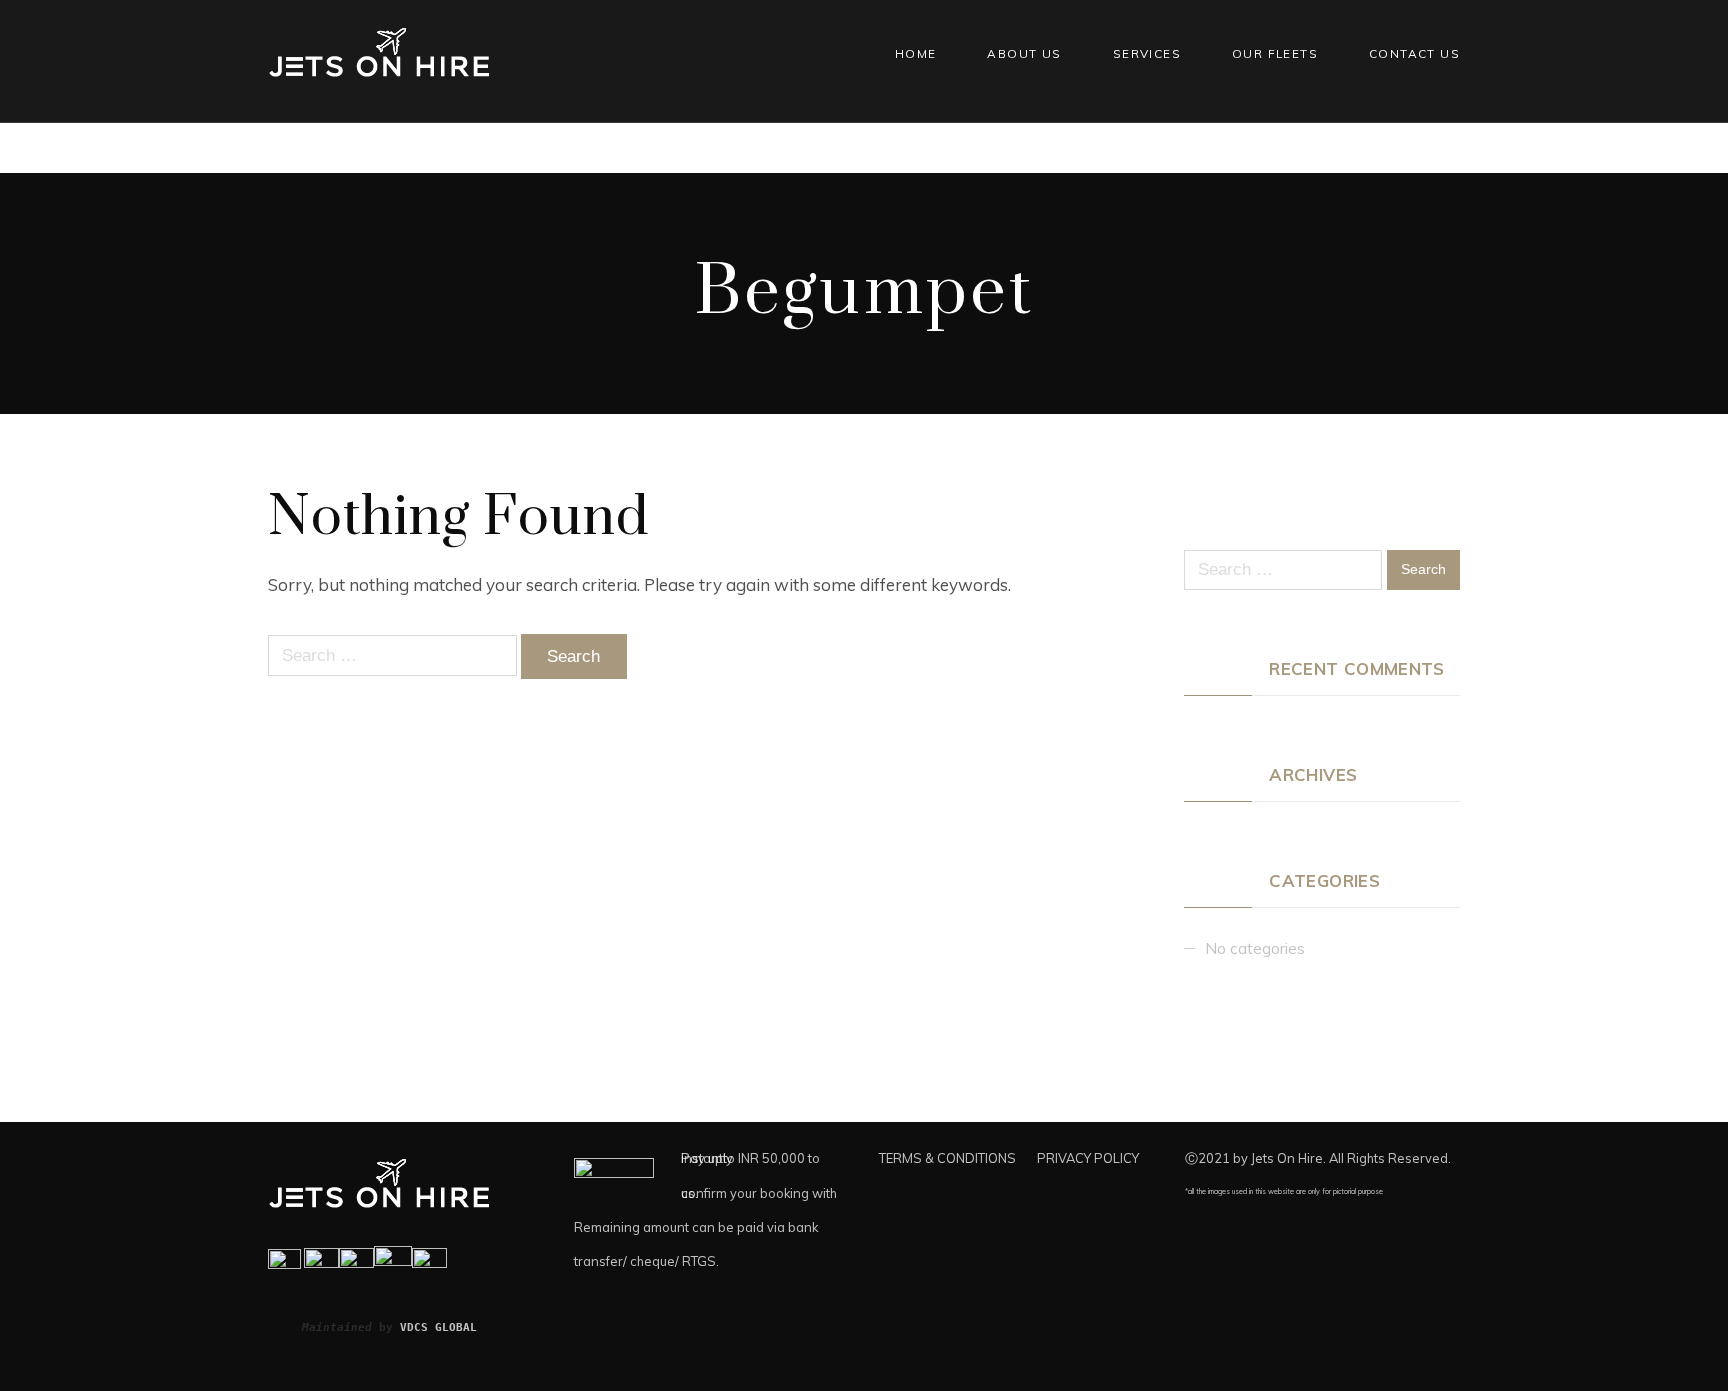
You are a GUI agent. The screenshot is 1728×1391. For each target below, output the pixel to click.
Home (916, 53)
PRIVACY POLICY (1088, 1158)
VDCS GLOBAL (438, 1327)
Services (1147, 53)
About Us (1024, 53)
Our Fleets (1275, 53)
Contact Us (1414, 53)
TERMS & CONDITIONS (947, 1158)
